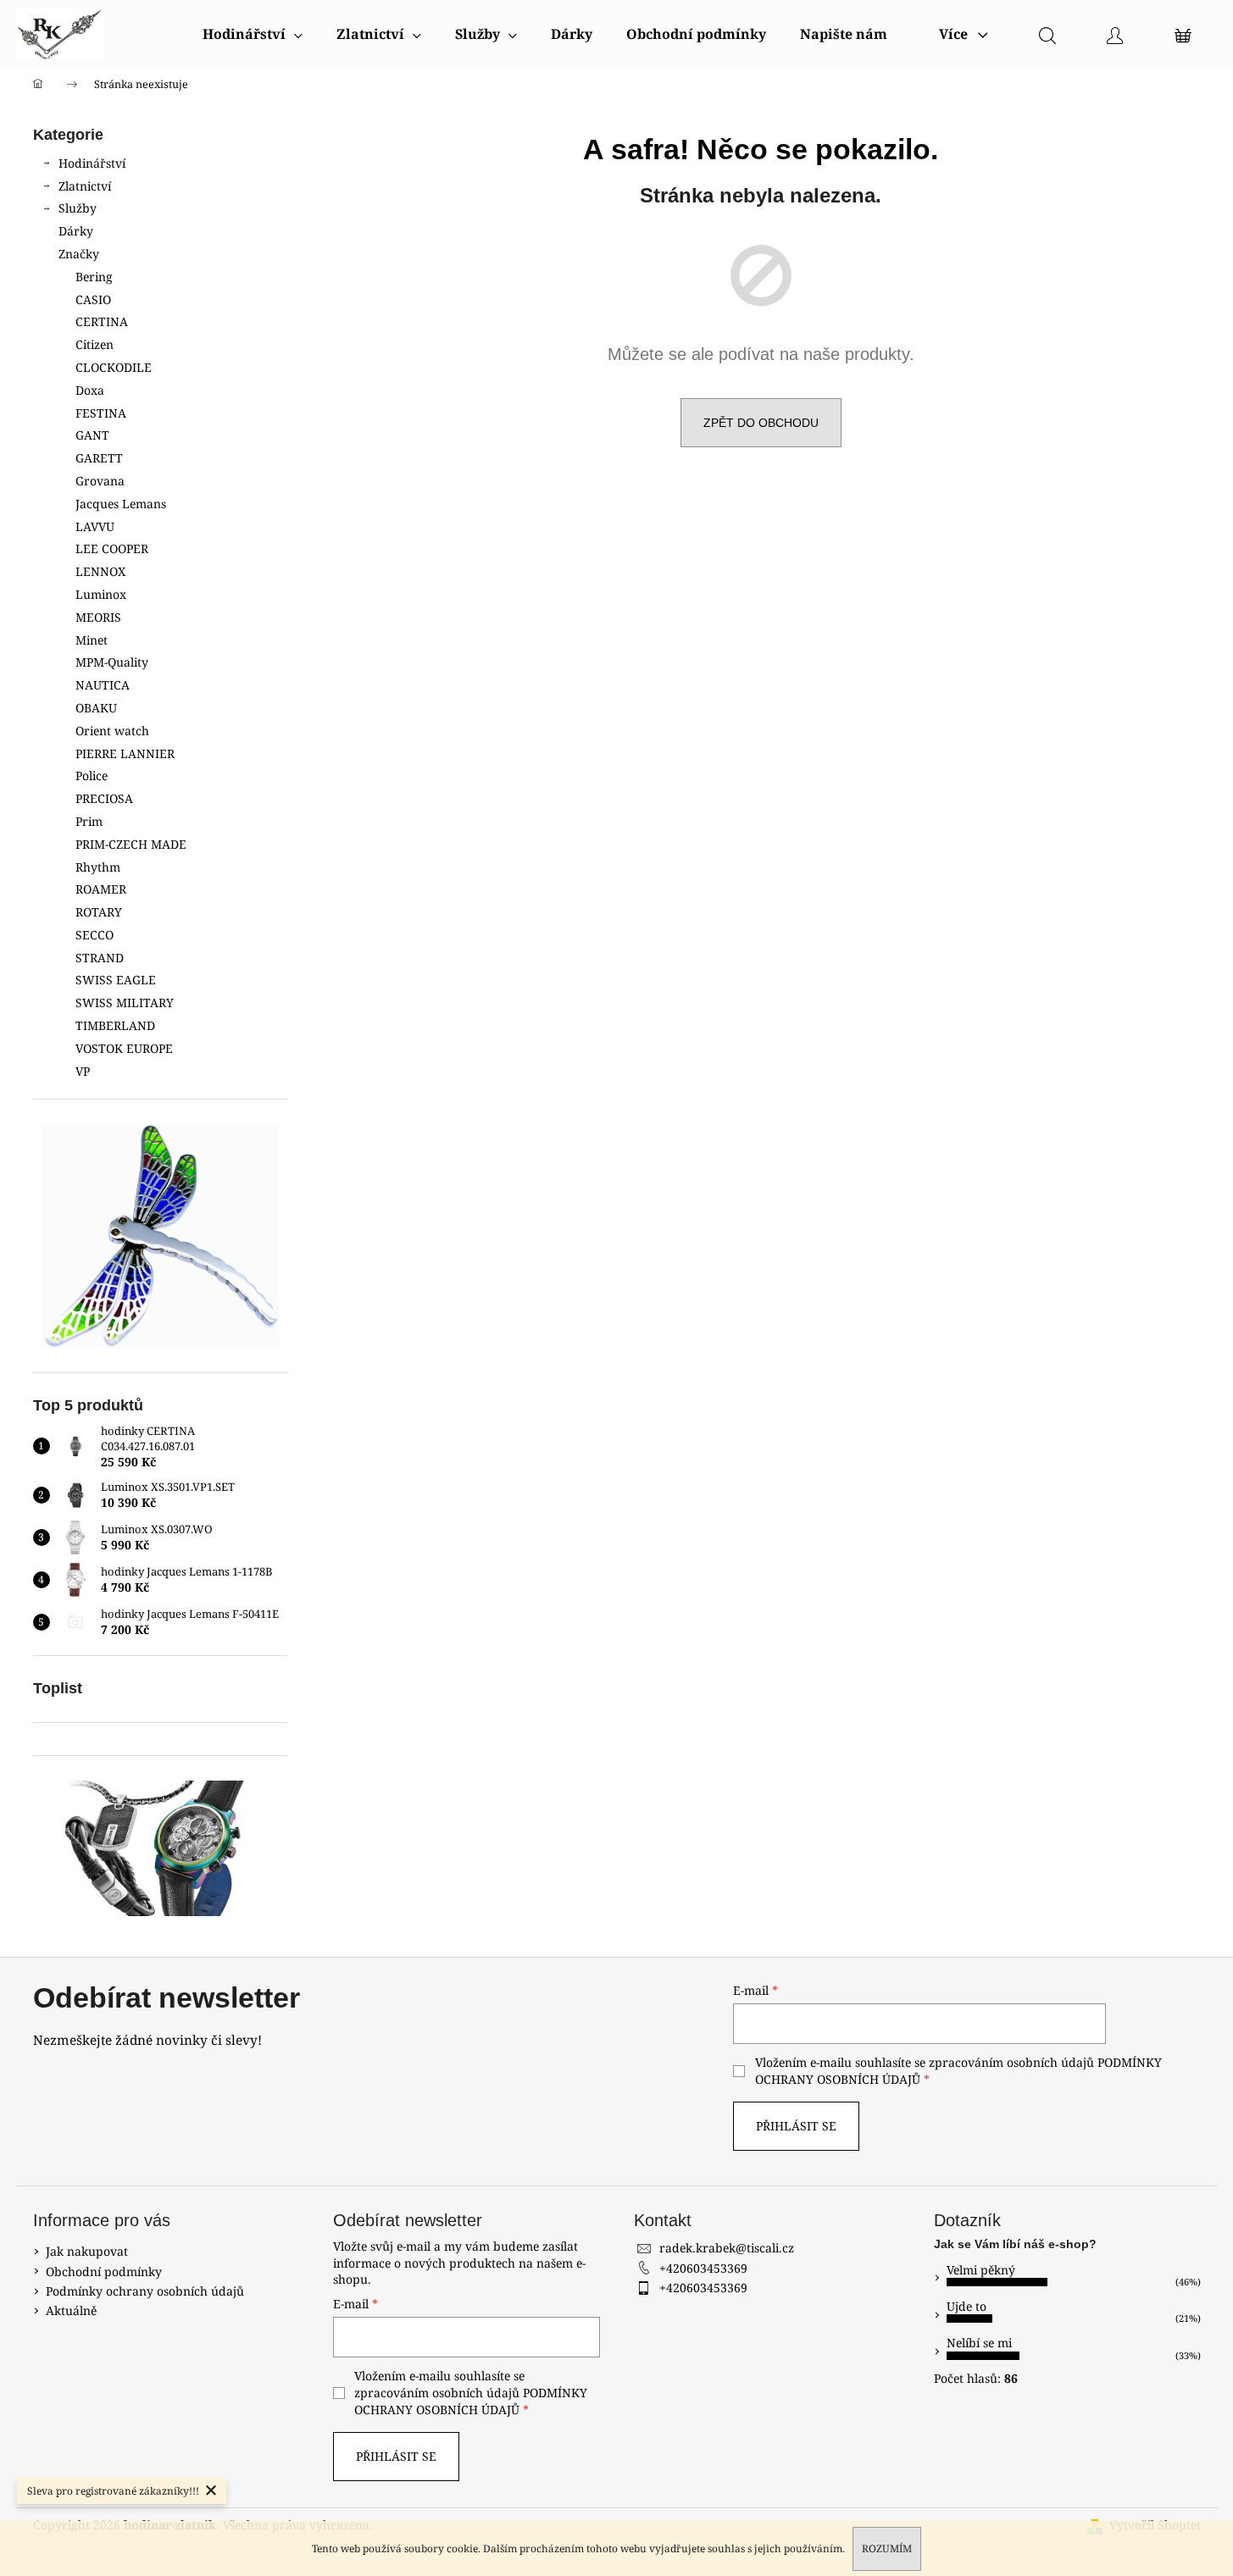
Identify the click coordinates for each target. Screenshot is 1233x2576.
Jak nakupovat (87, 2251)
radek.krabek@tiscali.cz (727, 2248)
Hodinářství (92, 163)
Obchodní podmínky (104, 2271)
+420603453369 (703, 2268)
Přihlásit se (796, 2126)
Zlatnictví (85, 186)
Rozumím (887, 2548)
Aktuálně (71, 2310)
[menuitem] (253, 34)
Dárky (76, 231)
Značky (79, 254)
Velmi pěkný (981, 2270)
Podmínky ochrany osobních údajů (145, 2291)
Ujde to (966, 2306)
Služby (78, 208)
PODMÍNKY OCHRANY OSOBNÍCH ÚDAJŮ (471, 2401)
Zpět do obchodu (761, 423)
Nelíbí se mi (979, 2343)
